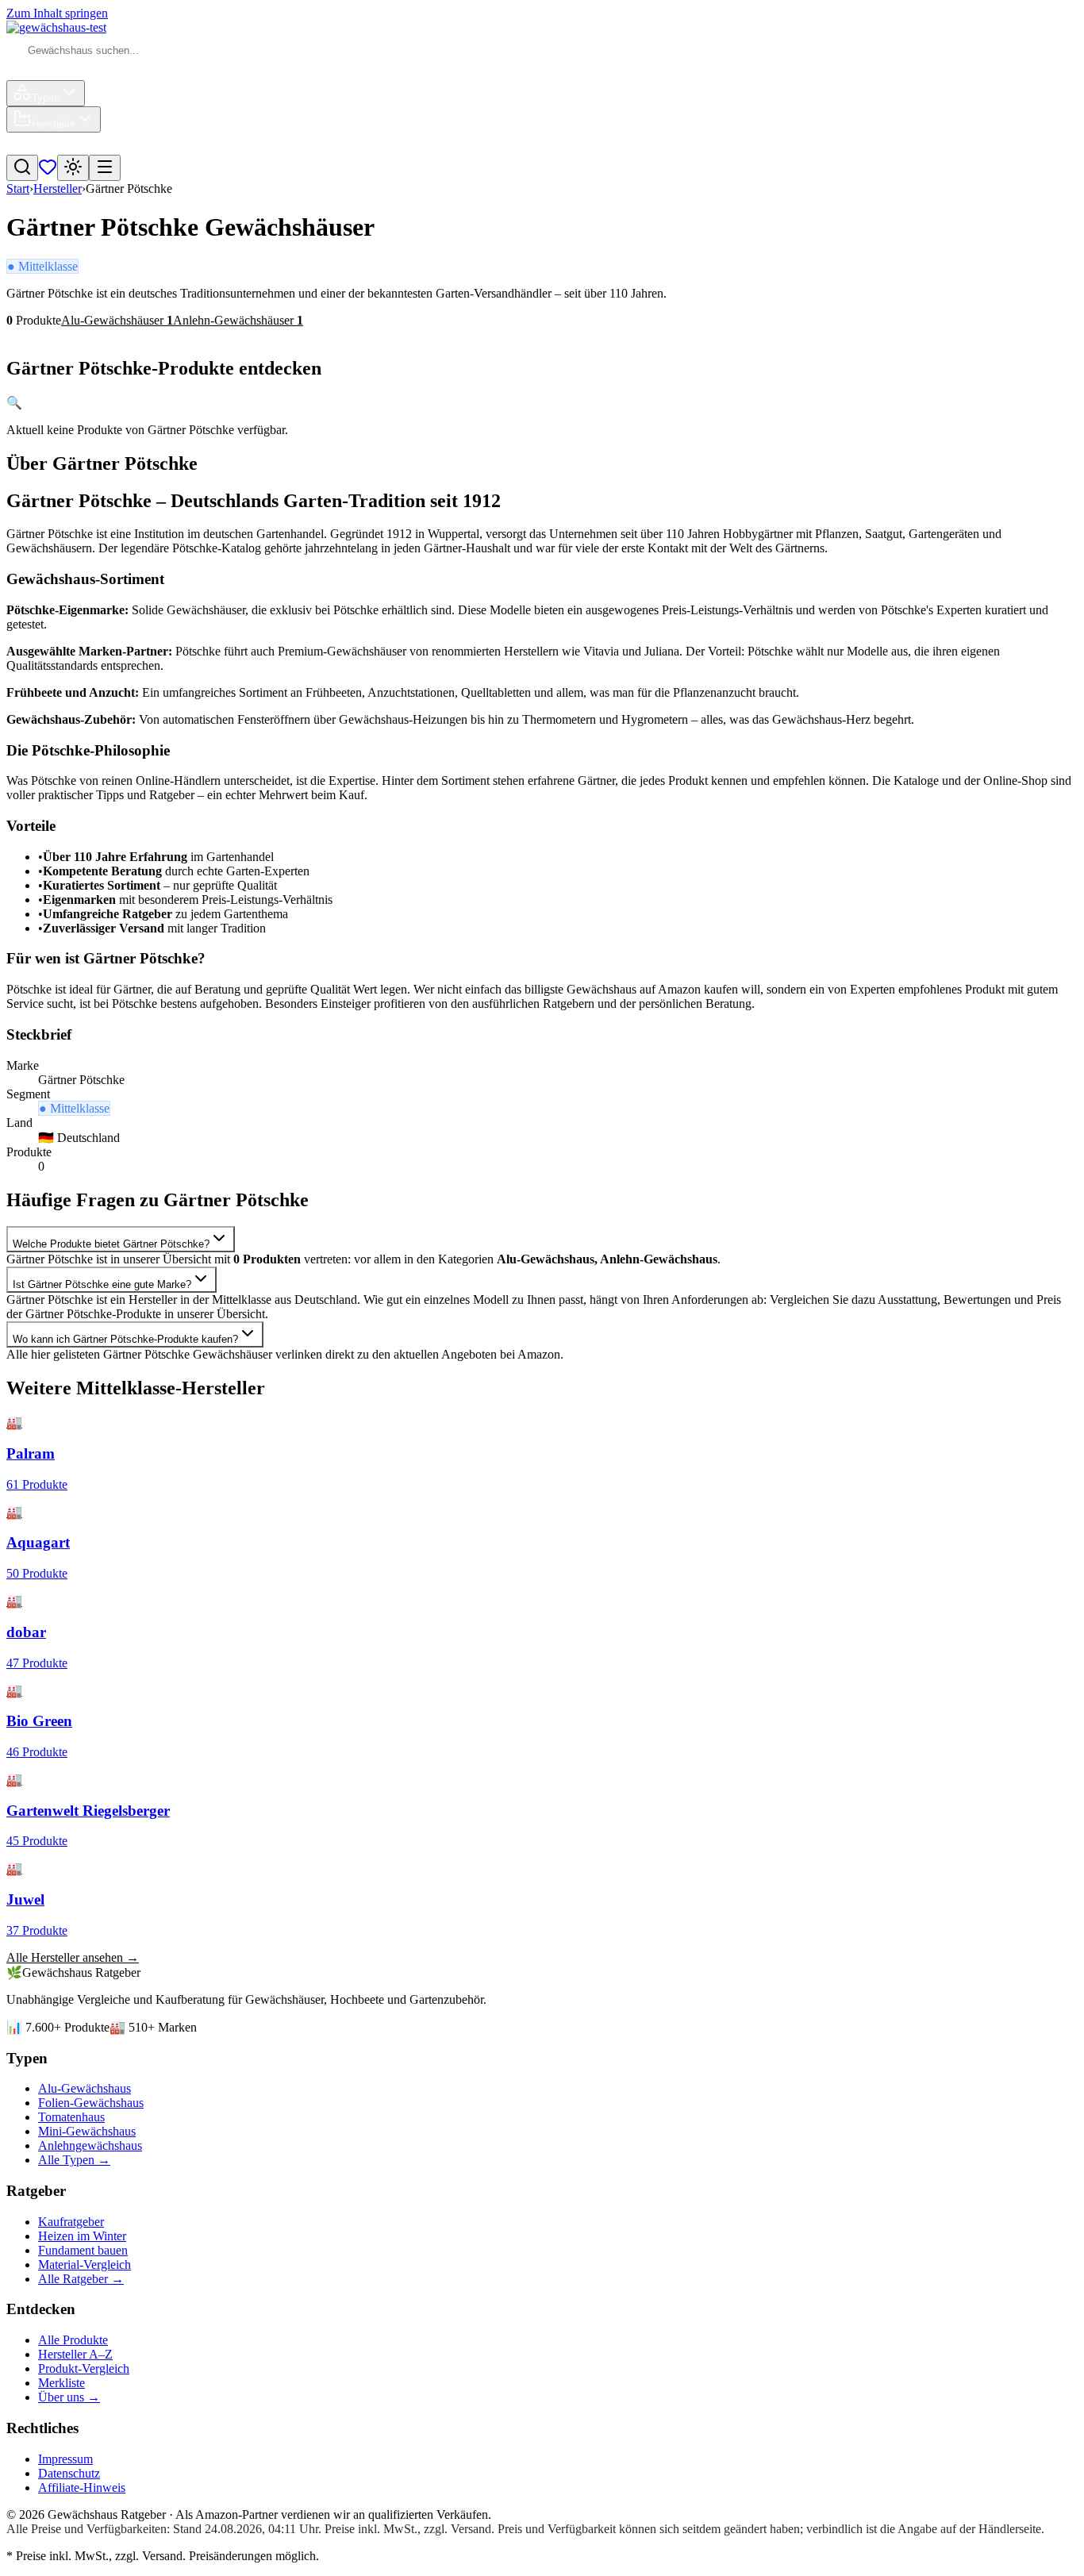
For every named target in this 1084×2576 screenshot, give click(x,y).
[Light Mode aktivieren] (73, 168)
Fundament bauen (83, 2250)
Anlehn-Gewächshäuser (238, 320)
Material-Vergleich (85, 2265)
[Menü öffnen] (105, 168)
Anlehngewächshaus (90, 2145)
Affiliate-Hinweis (82, 2488)
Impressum (65, 2459)
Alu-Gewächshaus (85, 2088)
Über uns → (69, 2397)
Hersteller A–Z (75, 2354)
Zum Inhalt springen (57, 13)
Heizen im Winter (82, 2236)
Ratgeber (115, 147)
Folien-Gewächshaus (91, 2103)
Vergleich (49, 147)
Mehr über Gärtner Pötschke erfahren (103, 334)
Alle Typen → (74, 2160)
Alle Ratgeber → (81, 2279)
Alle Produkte (73, 2340)
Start (18, 188)
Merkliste (62, 2383)
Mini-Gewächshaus (87, 2131)
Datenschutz (69, 2473)
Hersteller (54, 124)
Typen (46, 98)
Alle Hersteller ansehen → (73, 1957)
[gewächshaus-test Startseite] (56, 27)
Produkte (48, 73)
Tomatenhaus (71, 2117)
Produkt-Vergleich (84, 2368)
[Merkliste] (48, 172)
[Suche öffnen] (22, 168)
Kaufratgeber (71, 2222)
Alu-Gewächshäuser (117, 320)
